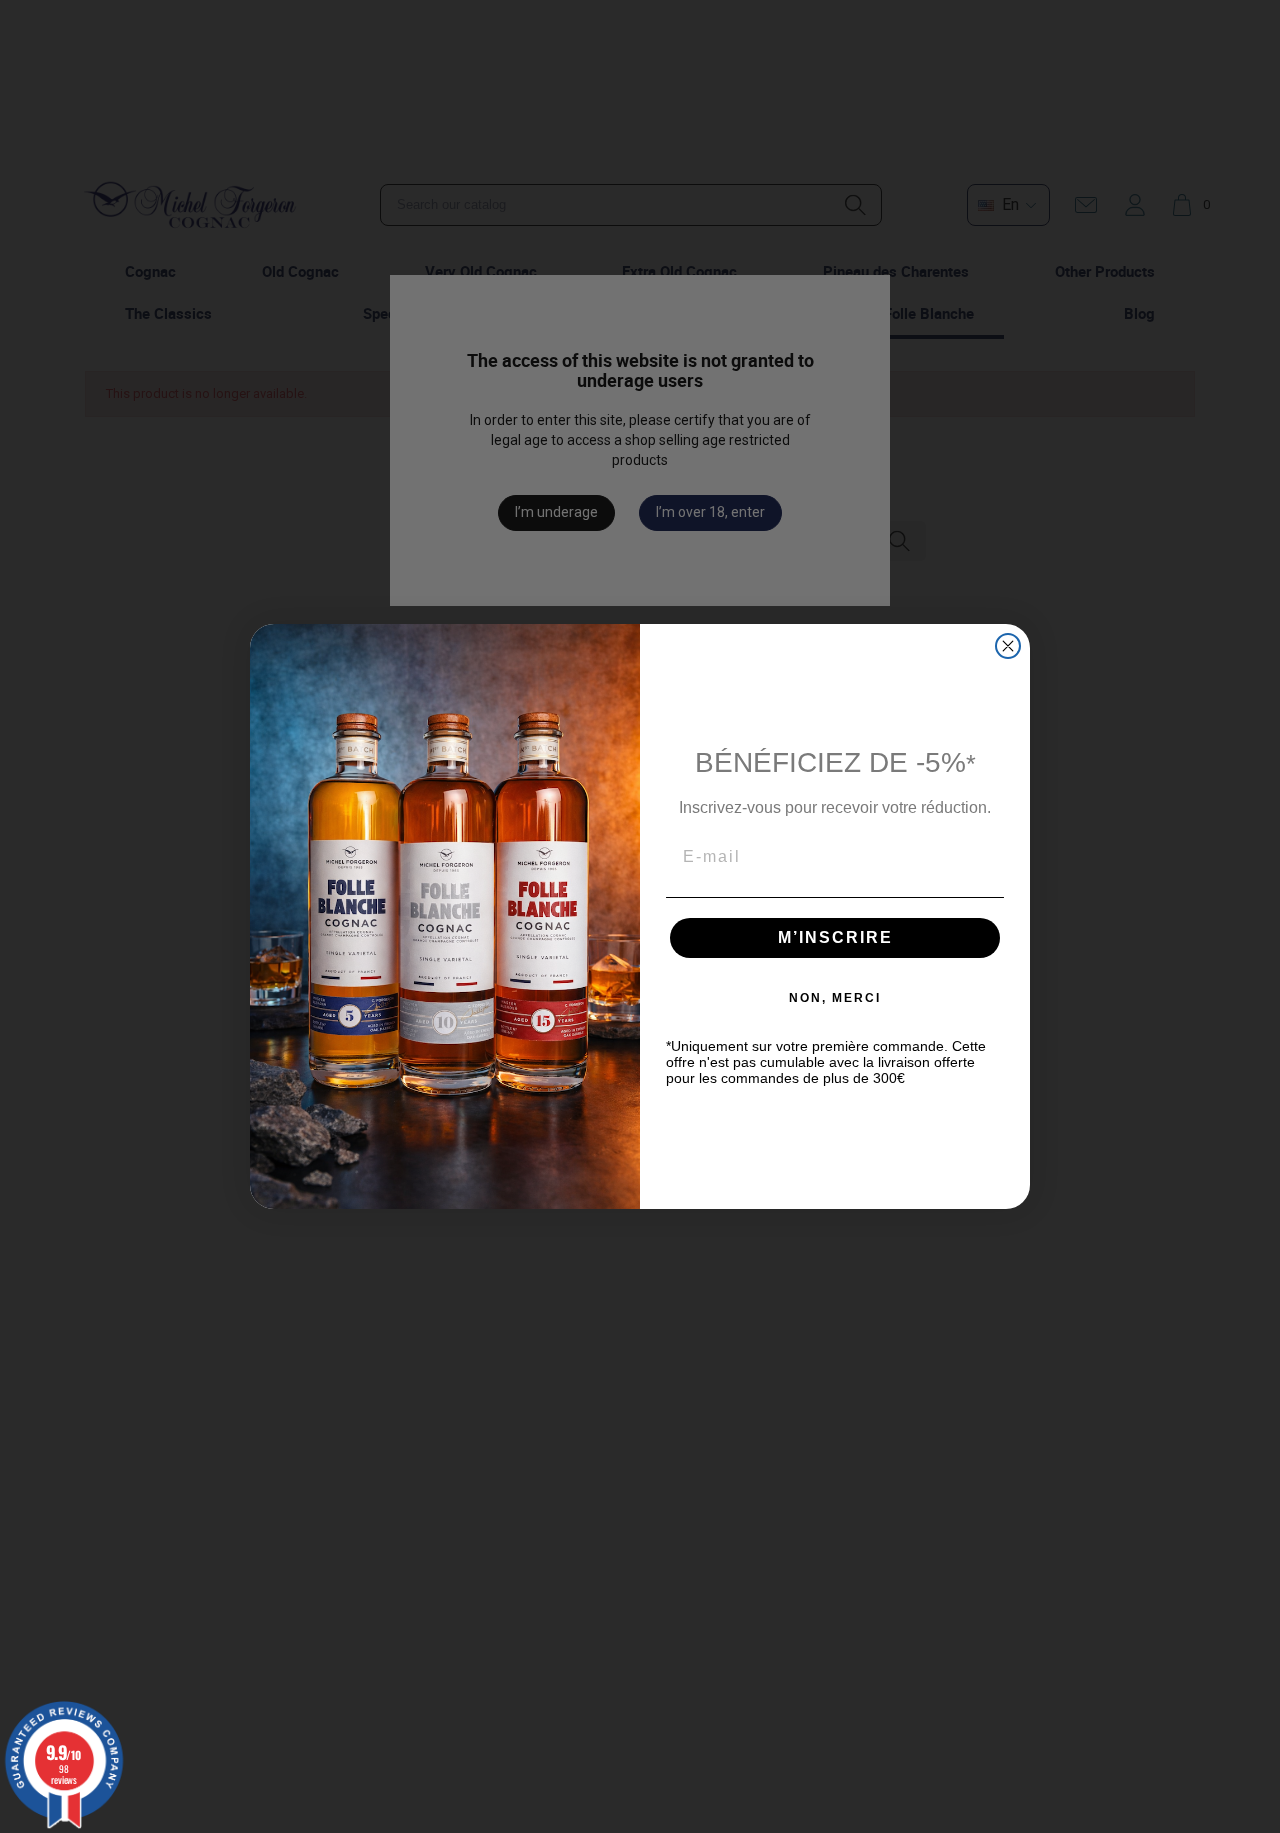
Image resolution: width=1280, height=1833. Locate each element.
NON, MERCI (835, 998)
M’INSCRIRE (835, 937)
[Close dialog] (1008, 646)
